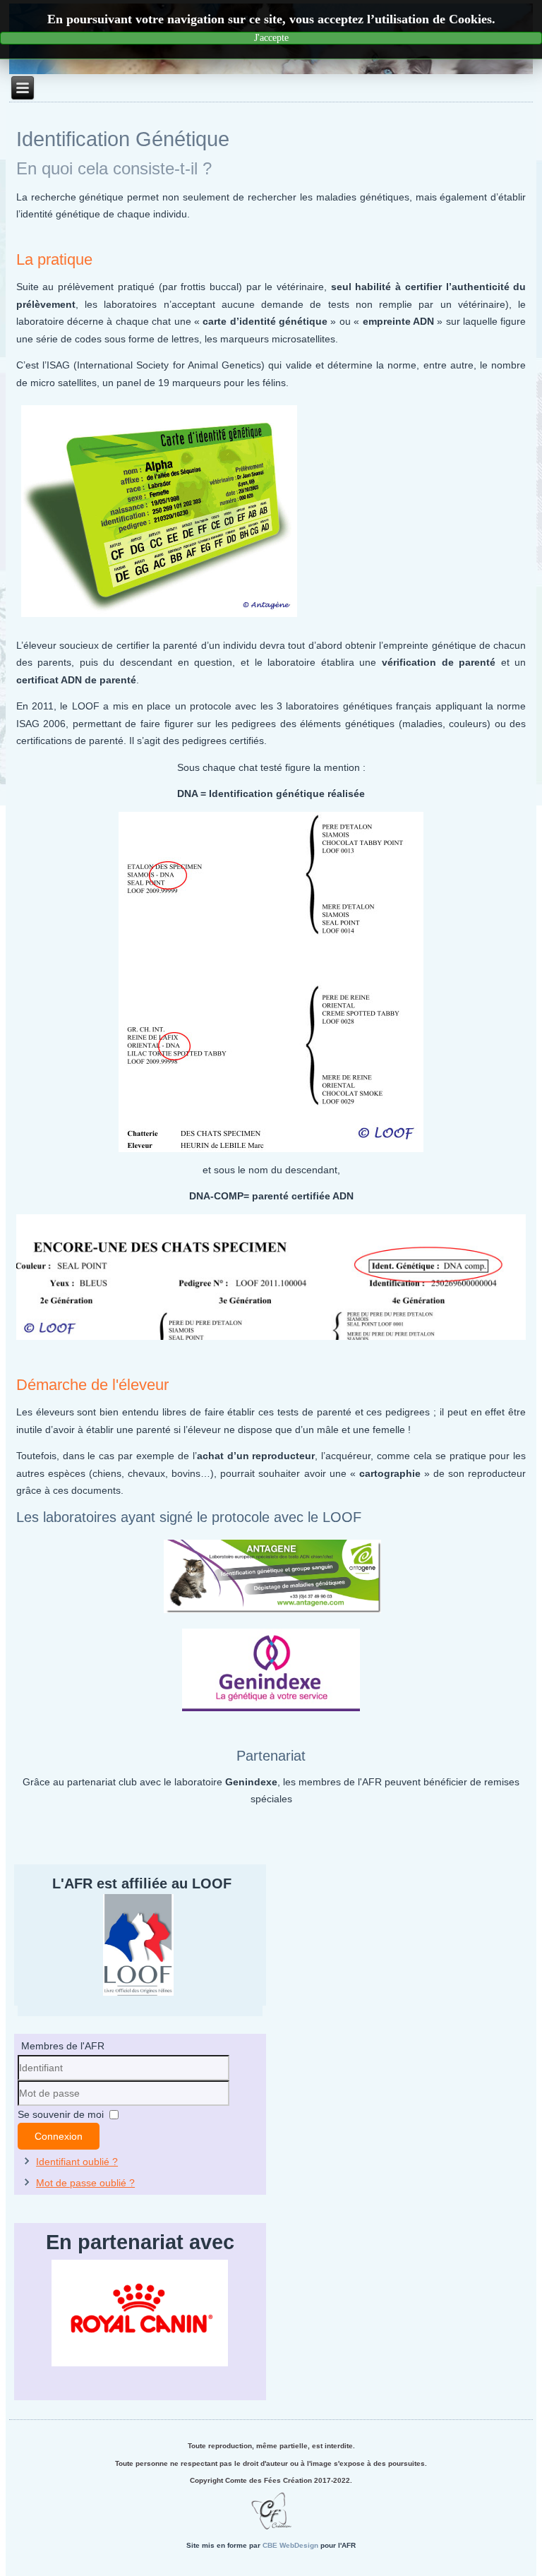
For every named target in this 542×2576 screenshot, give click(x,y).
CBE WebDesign (290, 2545)
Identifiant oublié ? (77, 2162)
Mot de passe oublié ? (85, 2183)
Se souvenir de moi (61, 2114)
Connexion (59, 2136)
